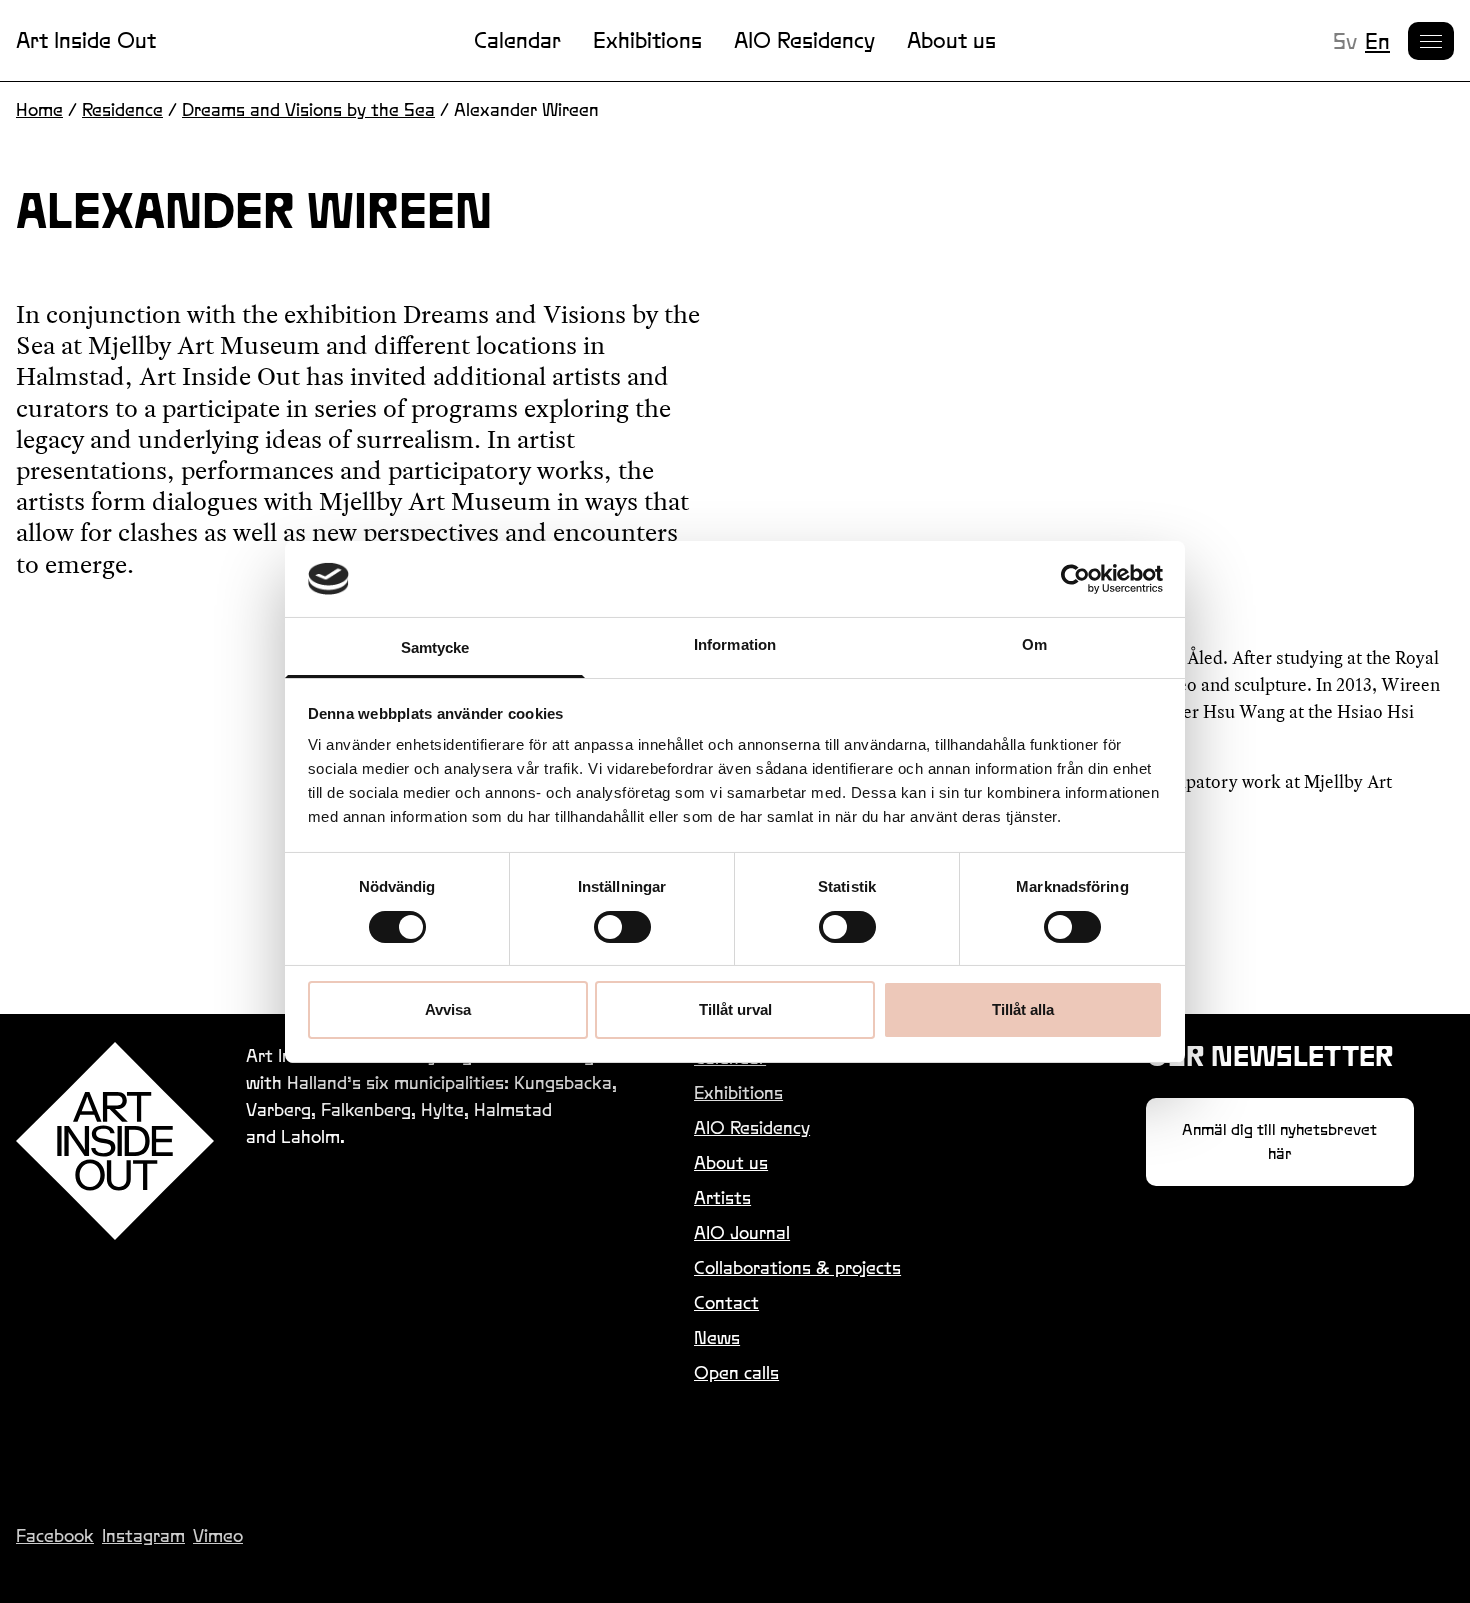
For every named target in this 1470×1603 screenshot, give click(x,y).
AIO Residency (804, 40)
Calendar (517, 40)
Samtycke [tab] (435, 647)
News (717, 1337)
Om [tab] (1034, 644)
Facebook (55, 1535)
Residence (122, 109)
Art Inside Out (86, 40)
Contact (726, 1302)
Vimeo (218, 1535)
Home (39, 109)
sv (1345, 41)
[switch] (622, 927)
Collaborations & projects (797, 1267)
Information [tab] (735, 644)
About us (951, 40)
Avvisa (448, 1009)
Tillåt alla (1023, 1009)
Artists (722, 1197)
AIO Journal (742, 1232)
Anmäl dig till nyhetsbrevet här (1279, 1141)
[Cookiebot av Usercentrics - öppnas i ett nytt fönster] (1075, 579)
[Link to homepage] (115, 1141)
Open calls (736, 1372)
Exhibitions (647, 40)
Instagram (143, 1535)
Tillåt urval (735, 1009)
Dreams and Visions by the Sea (308, 109)
